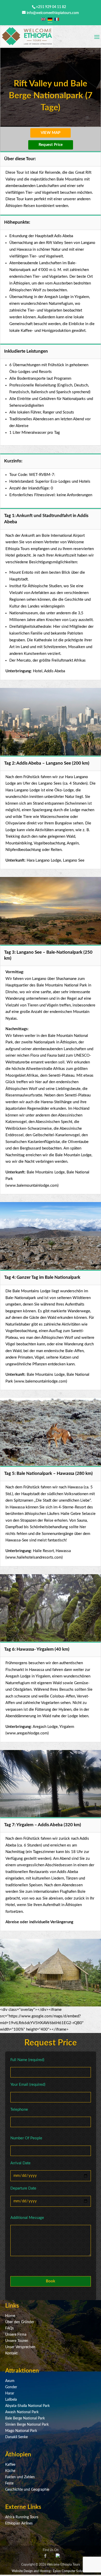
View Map (51, 133)
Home (10, 2316)
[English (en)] (43, 19)
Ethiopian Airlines (19, 2523)
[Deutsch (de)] (50, 19)
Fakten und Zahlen (20, 2477)
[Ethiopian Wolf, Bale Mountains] (51, 1465)
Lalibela (11, 2400)
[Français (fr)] (57, 19)
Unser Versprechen (20, 2347)
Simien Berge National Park (27, 2425)
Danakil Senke (16, 2437)
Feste (9, 2483)
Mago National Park (21, 2431)
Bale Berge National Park (25, 2418)
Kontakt (11, 2353)
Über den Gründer (20, 2322)
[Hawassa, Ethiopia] (51, 1816)
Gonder (11, 2387)
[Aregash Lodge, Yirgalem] (51, 2005)
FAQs (9, 2328)
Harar (10, 2393)
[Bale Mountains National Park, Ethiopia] (51, 1268)
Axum (10, 2381)
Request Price (51, 145)
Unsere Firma (16, 2335)
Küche (10, 2471)
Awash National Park (22, 2412)
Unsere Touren (17, 2341)
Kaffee (10, 2465)
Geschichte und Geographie (27, 2490)
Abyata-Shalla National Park (27, 2406)
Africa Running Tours (22, 2517)
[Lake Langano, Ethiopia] (51, 754)
